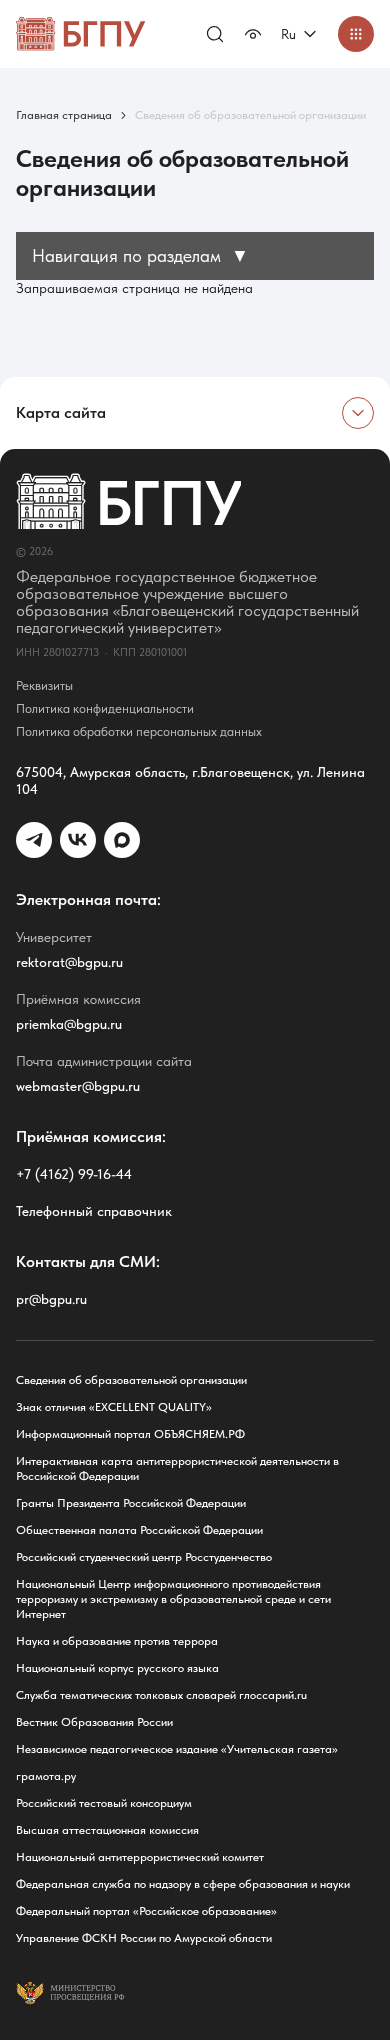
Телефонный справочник (94, 1211)
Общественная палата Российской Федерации (139, 1530)
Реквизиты (44, 685)
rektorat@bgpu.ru (69, 962)
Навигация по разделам (140, 255)
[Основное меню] (356, 34)
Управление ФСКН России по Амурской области (144, 1938)
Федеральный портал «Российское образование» (146, 1911)
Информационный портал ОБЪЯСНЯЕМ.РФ (130, 1434)
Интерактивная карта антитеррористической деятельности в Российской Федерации (177, 1468)
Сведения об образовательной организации (131, 1380)
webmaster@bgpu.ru (78, 1086)
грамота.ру (46, 1776)
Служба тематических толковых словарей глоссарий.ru (161, 1695)
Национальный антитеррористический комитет (140, 1857)
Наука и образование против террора (117, 1641)
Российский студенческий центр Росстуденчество (144, 1557)
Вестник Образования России (94, 1722)
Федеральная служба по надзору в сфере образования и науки (183, 1884)
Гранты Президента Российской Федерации (131, 1503)
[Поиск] (215, 34)
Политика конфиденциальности (105, 708)
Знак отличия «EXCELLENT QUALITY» (114, 1407)
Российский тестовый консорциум (104, 1803)
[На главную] (81, 34)
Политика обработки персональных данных (139, 731)
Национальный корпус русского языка (117, 1668)
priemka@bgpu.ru (69, 1024)
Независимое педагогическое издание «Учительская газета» (177, 1749)
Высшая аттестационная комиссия (107, 1830)
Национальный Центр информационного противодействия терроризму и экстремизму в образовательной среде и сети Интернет (173, 1599)
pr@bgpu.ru (51, 1299)
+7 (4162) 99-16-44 (74, 1174)
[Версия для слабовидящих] (253, 34)
